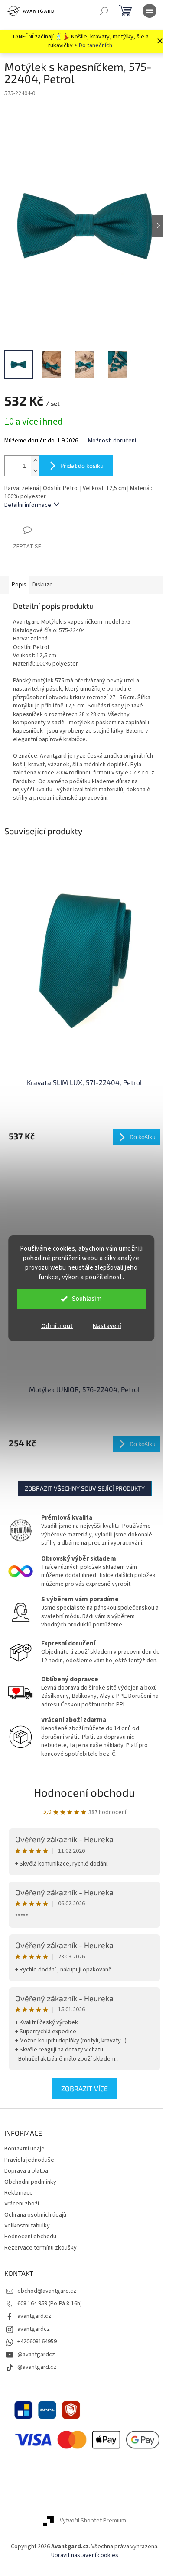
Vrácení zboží (22, 2204)
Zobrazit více (84, 2088)
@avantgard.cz (37, 2367)
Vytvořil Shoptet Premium (93, 2521)
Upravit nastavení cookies (85, 2555)
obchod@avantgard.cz (47, 2291)
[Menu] (149, 11)
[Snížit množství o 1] (35, 471)
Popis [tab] (19, 585)
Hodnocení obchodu (84, 1792)
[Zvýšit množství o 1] (35, 461)
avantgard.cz (34, 2316)
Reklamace (19, 2193)
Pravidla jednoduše (29, 2160)
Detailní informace (28, 505)
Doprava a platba (26, 2171)
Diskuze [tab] (43, 585)
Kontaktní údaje (24, 2149)
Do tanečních (96, 45)
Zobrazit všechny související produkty (85, 1488)
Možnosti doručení (112, 441)
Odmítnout (57, 1326)
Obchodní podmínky (30, 2182)
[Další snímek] (158, 226)
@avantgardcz (36, 2355)
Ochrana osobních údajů (35, 2215)
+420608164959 (37, 2342)
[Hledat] (104, 11)
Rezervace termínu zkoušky (41, 2248)
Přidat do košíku (82, 466)
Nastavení (107, 1326)
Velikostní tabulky (27, 2226)
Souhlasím (87, 1299)
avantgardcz (34, 2329)
